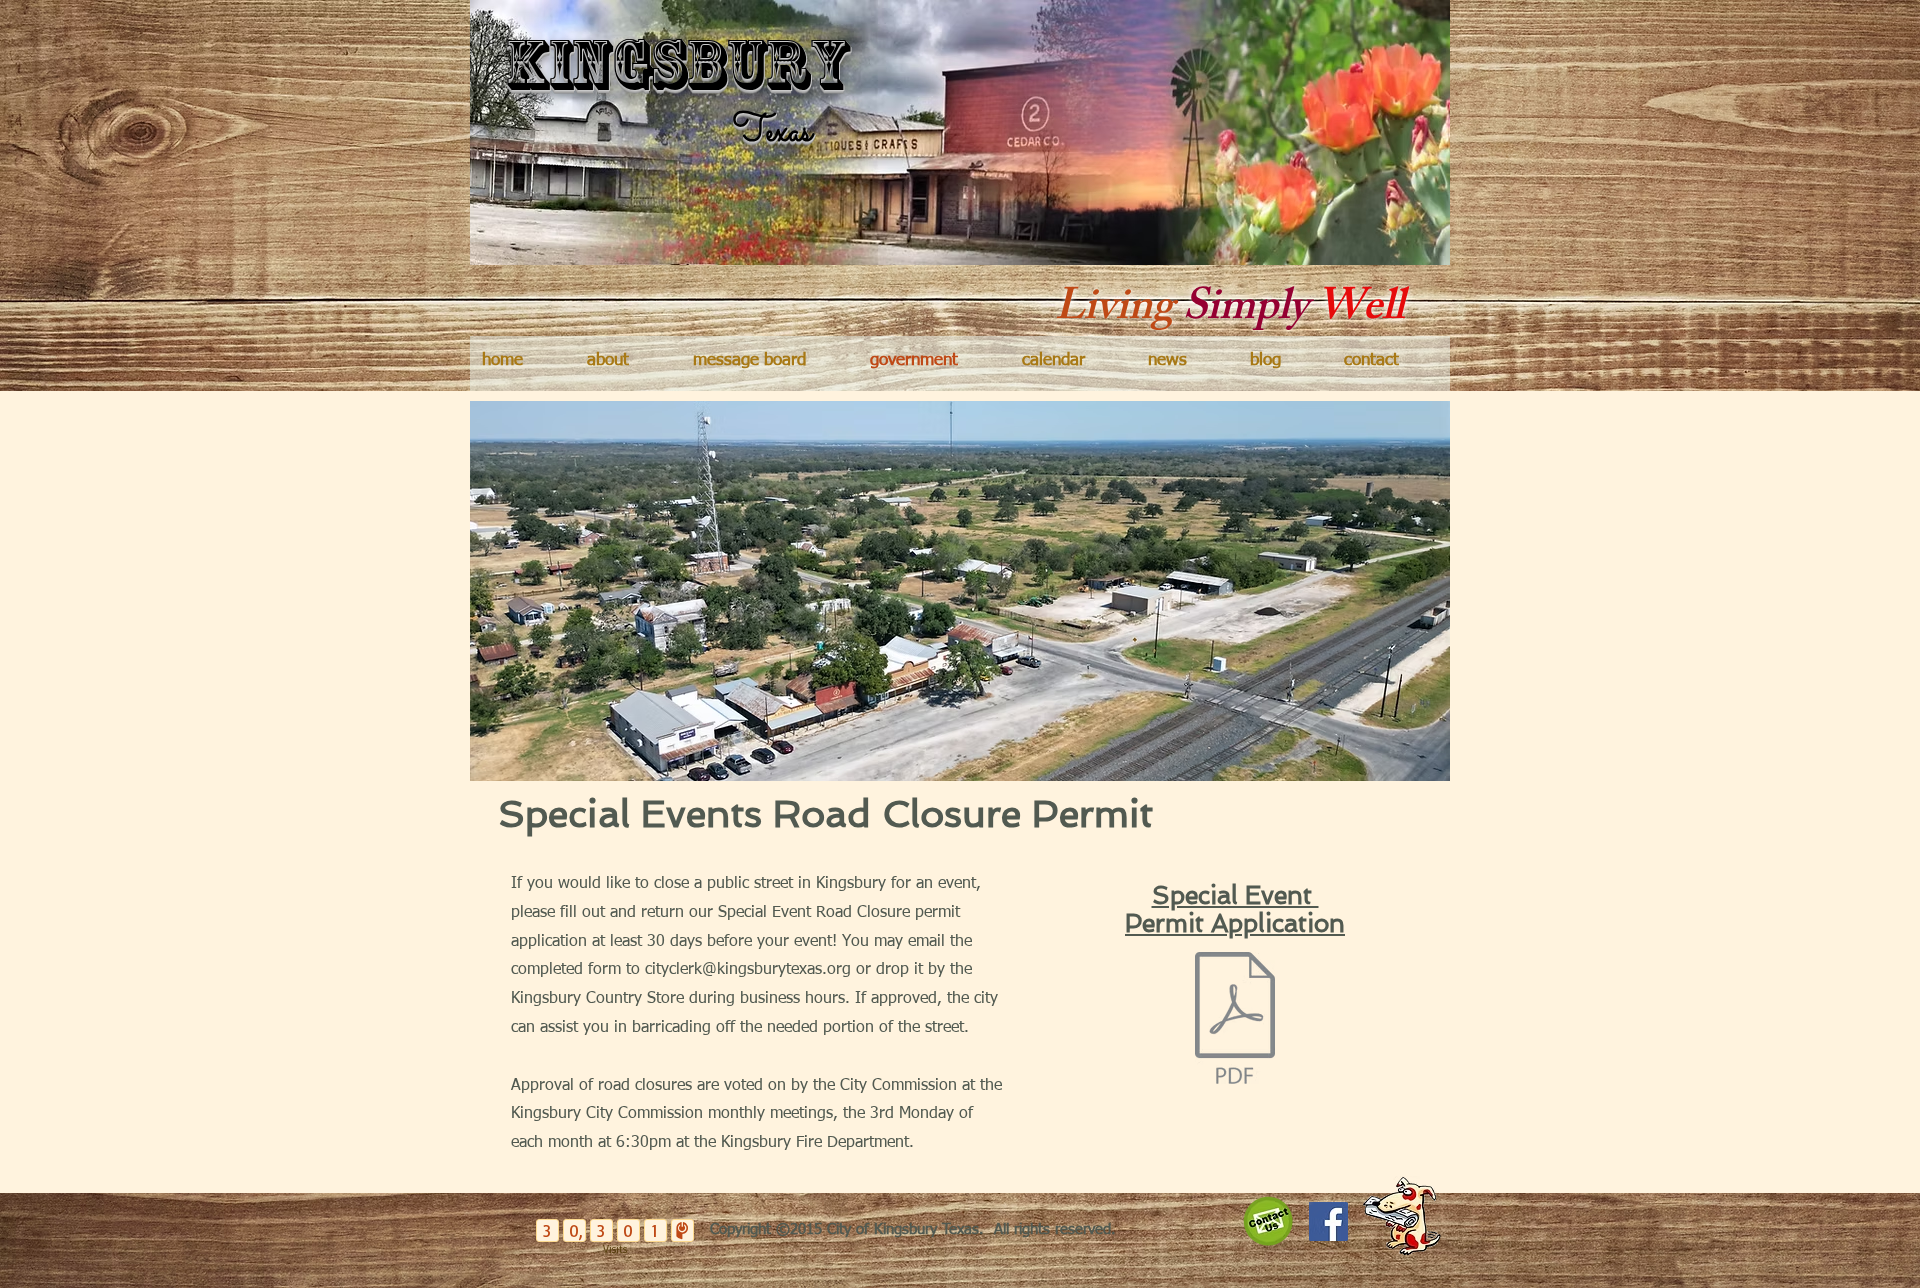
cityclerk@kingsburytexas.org (748, 970)
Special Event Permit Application (1235, 909)
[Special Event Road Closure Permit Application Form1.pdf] (1235, 1020)
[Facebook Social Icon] (1328, 1221)
